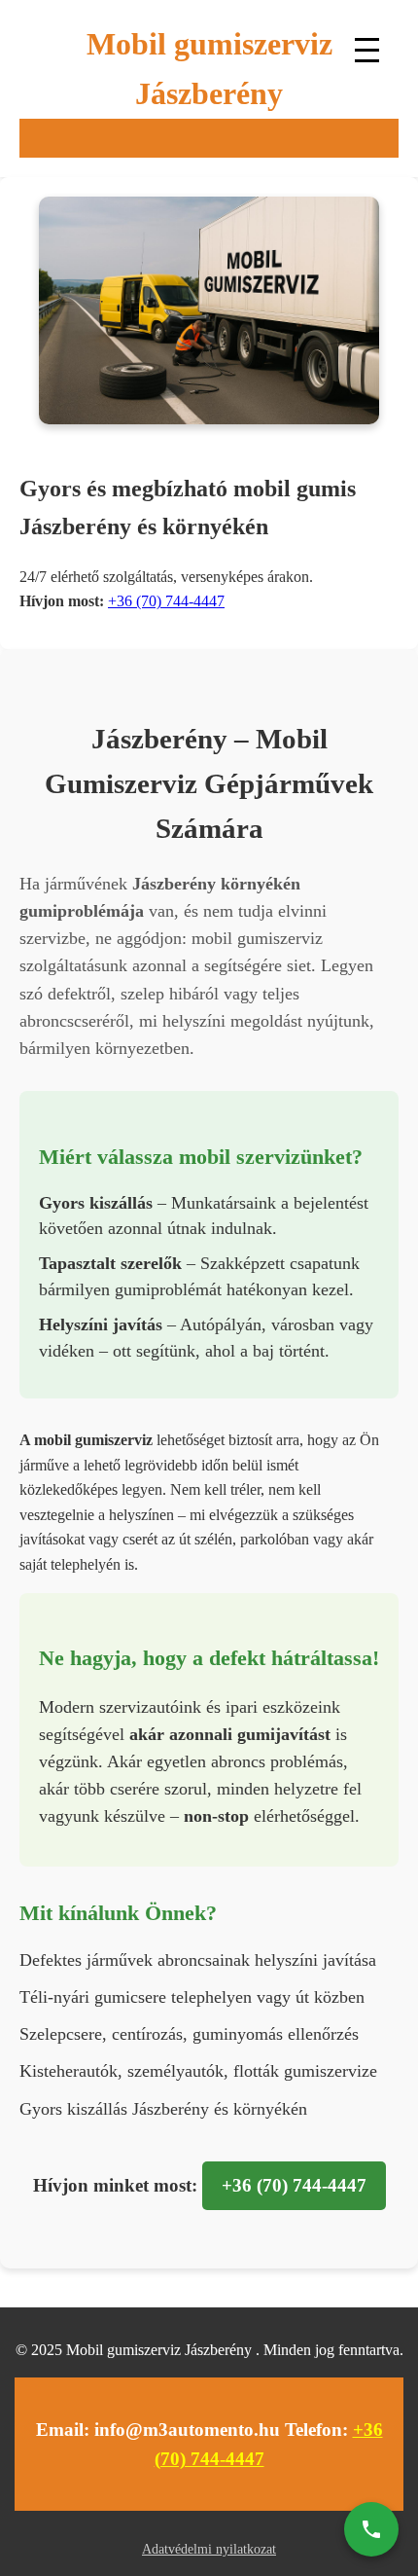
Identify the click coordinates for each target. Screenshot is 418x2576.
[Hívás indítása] (371, 2529)
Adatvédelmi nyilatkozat (209, 2549)
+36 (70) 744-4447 (166, 601)
